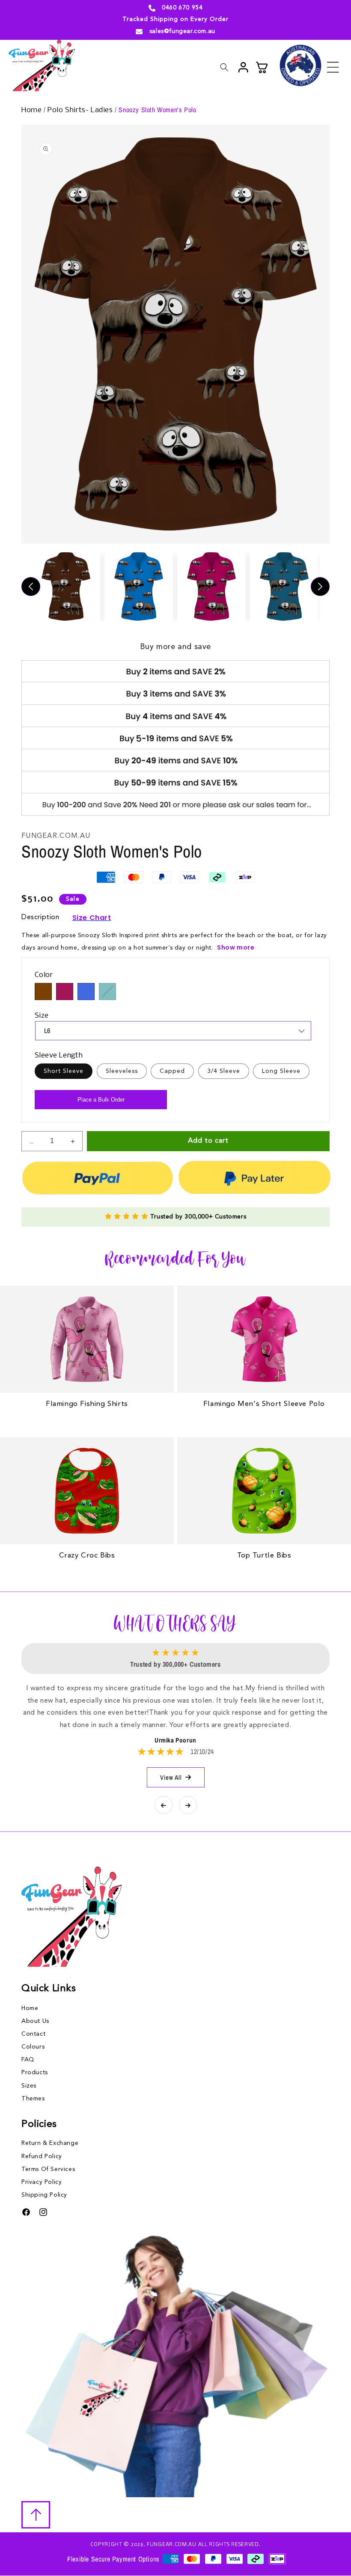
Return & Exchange (50, 2143)
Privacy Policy (42, 2182)
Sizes (29, 2086)
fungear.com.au (172, 2545)
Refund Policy (42, 2156)
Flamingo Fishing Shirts (87, 1404)
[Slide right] (320, 587)
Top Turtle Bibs (264, 1556)
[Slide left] (31, 587)
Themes (33, 2099)
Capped (172, 1071)
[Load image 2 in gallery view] (139, 587)
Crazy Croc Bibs (87, 1556)
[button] (333, 67)
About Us (35, 2021)
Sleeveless (122, 1071)
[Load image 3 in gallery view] (211, 587)
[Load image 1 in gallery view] (66, 587)
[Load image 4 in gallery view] (284, 587)
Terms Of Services (48, 2169)
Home (33, 110)
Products (35, 2073)
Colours (33, 2047)
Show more (236, 947)
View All (171, 1777)
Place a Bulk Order (101, 1100)
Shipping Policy (44, 2195)
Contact (33, 2034)
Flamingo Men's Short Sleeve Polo (264, 1404)
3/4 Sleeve (224, 1071)
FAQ (28, 2060)
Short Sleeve (64, 1071)
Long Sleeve (281, 1071)
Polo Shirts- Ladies (81, 110)
